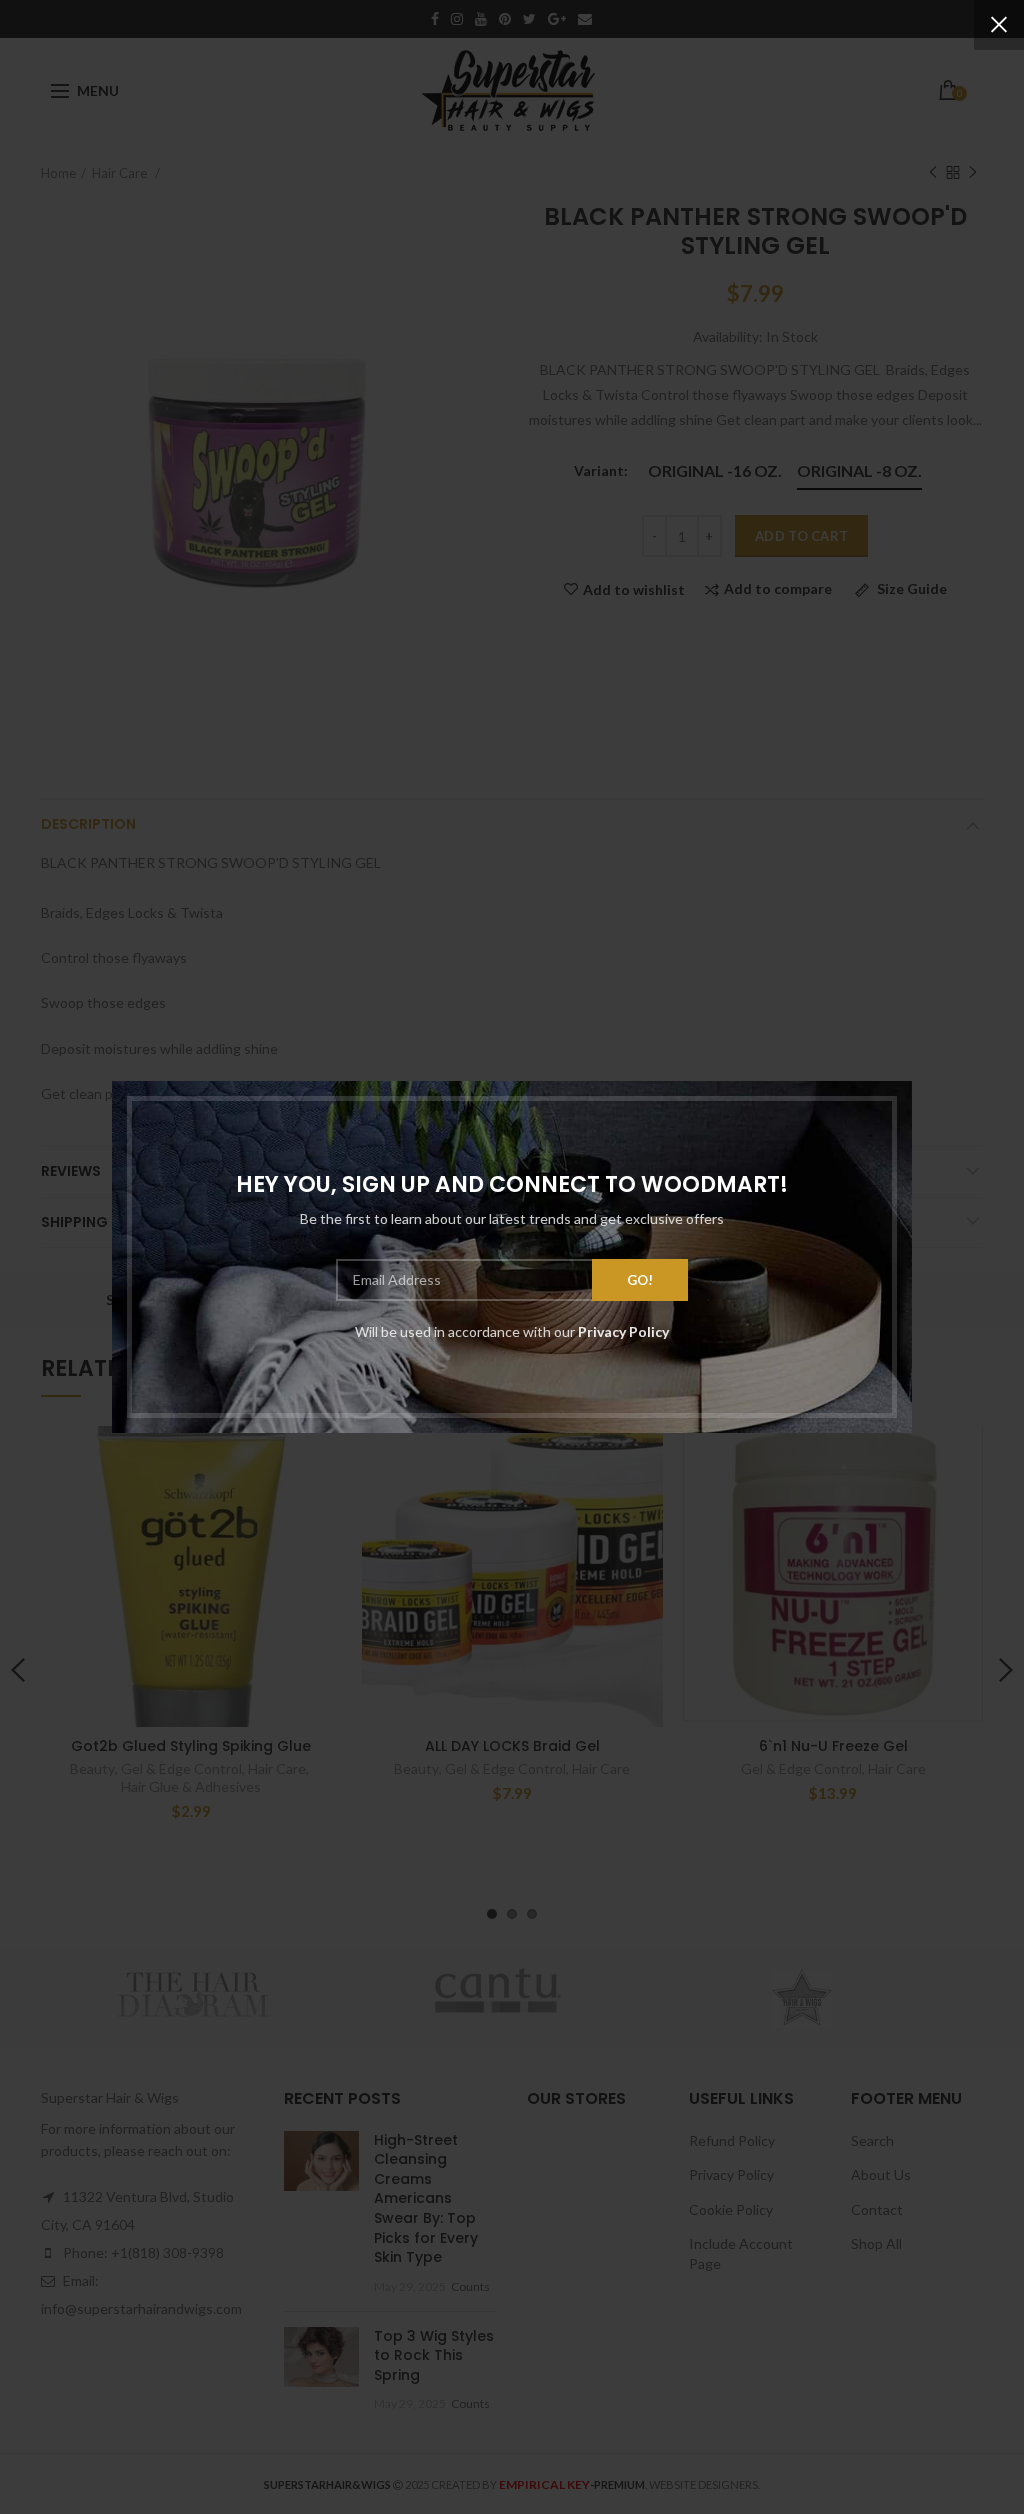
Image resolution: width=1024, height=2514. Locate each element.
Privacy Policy (623, 1331)
